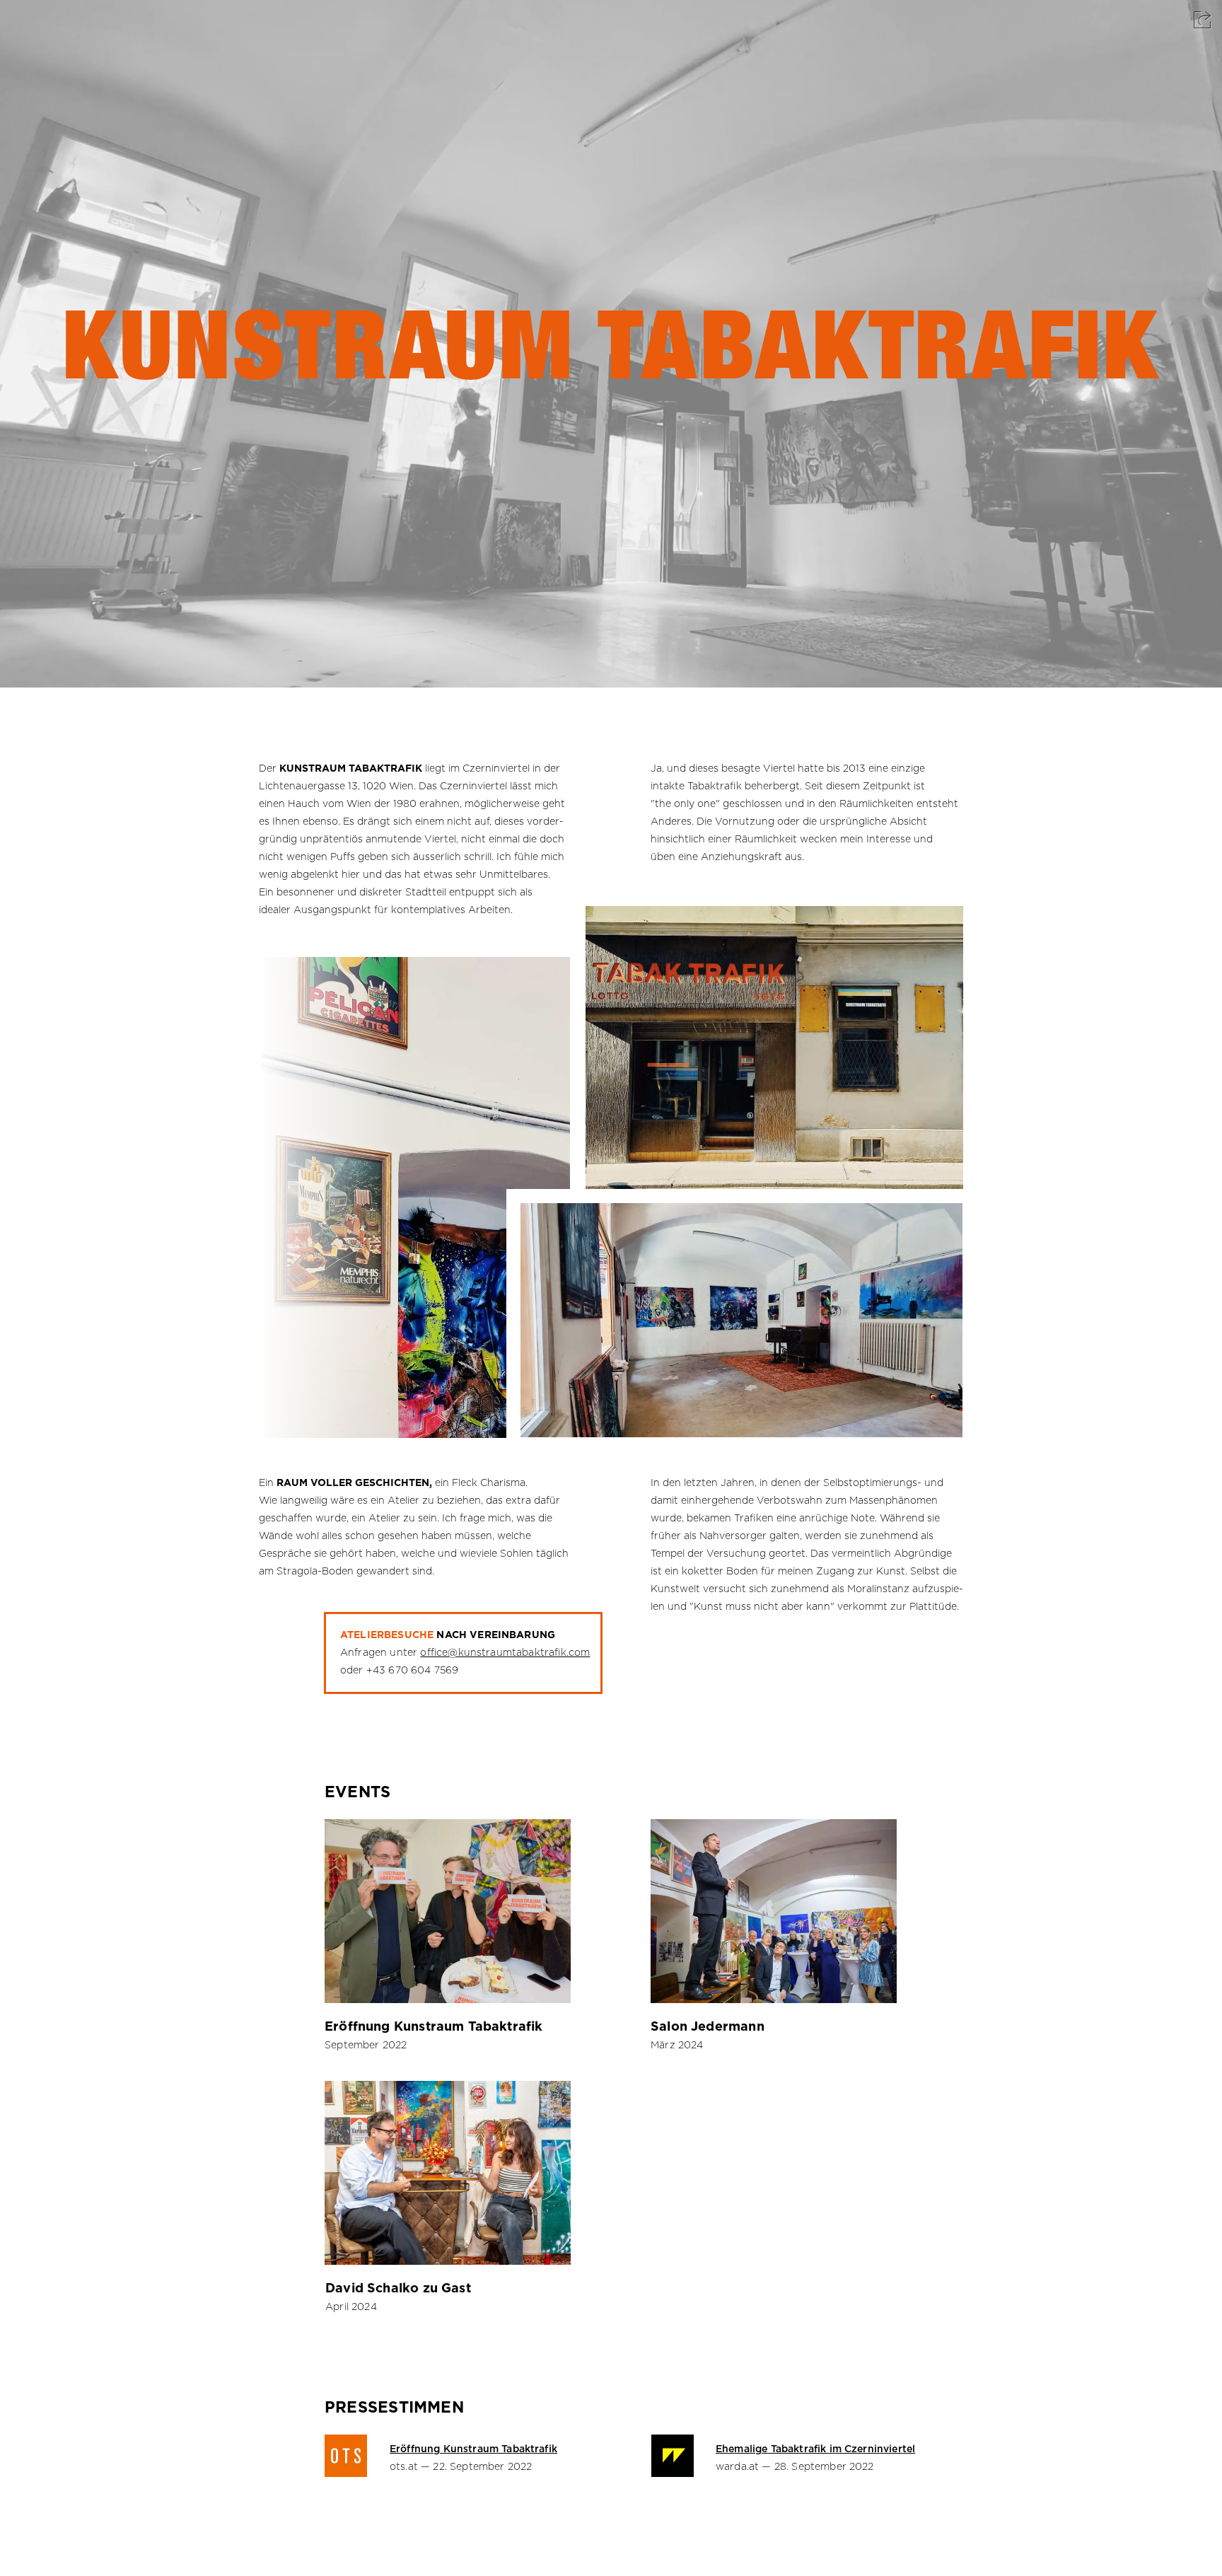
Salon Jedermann (708, 2027)
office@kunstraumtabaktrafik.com (505, 1653)
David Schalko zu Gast (398, 2289)
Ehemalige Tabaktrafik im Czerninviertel (815, 2449)
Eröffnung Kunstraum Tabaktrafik (434, 2027)
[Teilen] (1202, 20)
